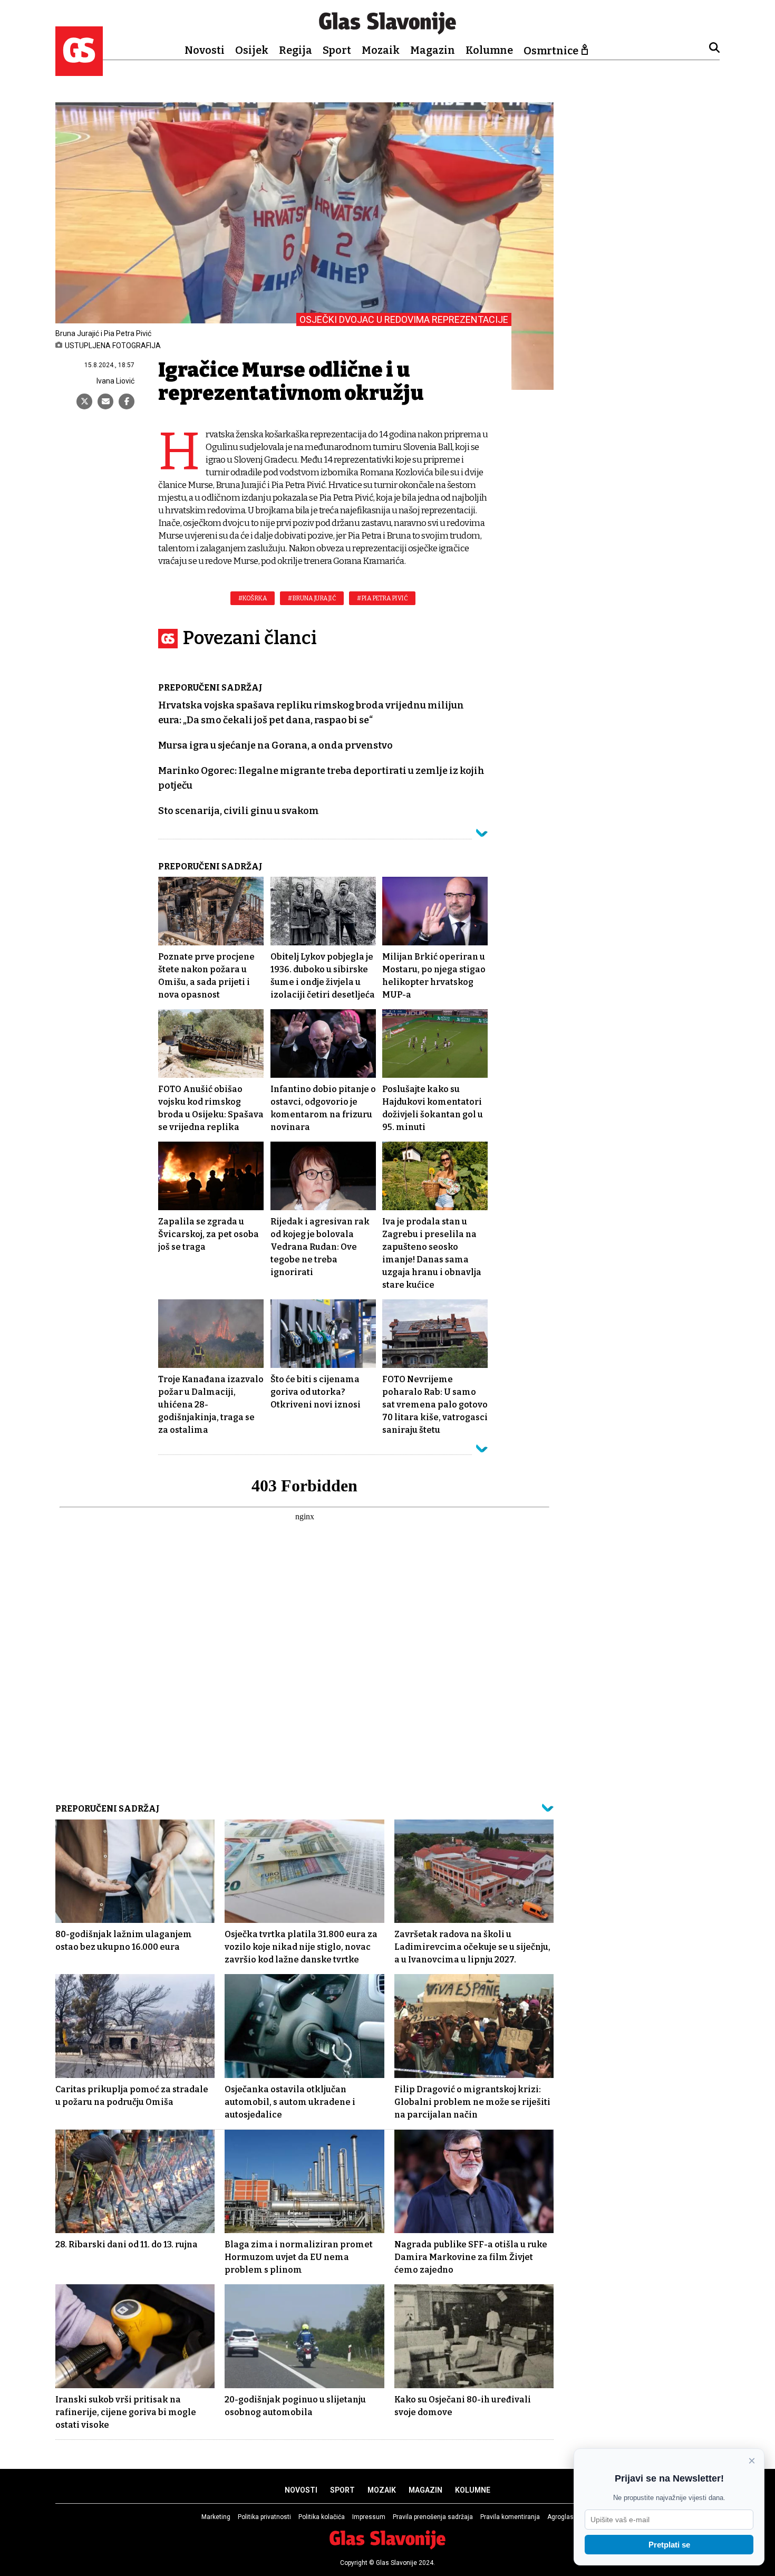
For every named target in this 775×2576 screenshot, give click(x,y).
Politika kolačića (322, 2517)
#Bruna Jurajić (312, 598)
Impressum (369, 2517)
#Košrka (253, 598)
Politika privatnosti (264, 2517)
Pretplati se (669, 2545)
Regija (296, 50)
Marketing (216, 2517)
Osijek (252, 50)
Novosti (205, 50)
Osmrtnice (551, 51)
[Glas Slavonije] (79, 71)
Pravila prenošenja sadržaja (433, 2517)
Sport (337, 50)
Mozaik (381, 50)
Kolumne (489, 50)
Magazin (433, 50)
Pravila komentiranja (510, 2517)
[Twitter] (84, 401)
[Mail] (105, 401)
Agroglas (560, 2517)
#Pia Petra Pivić (382, 598)
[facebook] (127, 401)
